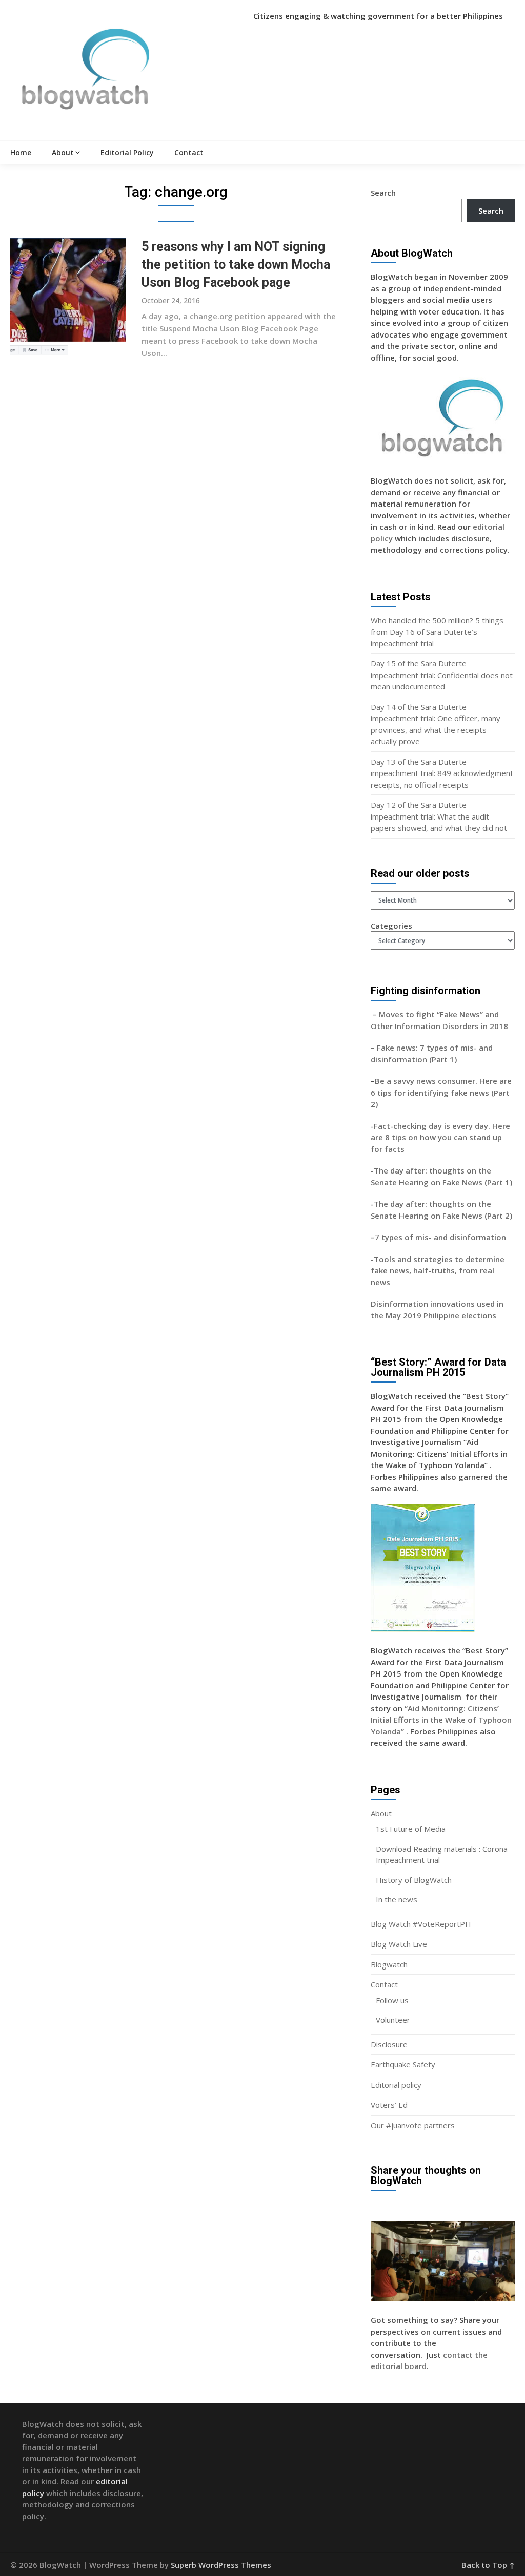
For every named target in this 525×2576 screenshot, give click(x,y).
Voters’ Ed (389, 2105)
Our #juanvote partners (413, 2125)
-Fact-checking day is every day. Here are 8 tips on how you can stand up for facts (440, 1137)
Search (383, 193)
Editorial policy (396, 2085)
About (63, 152)
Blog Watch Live (399, 1944)
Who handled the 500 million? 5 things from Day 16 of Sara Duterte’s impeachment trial (437, 632)
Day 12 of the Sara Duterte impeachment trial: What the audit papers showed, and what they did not (439, 816)
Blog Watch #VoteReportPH (421, 1924)
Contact (189, 152)
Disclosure (389, 2044)
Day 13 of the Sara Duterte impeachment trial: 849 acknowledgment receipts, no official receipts (442, 773)
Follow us (392, 2000)
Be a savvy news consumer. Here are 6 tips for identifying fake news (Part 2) (441, 1092)
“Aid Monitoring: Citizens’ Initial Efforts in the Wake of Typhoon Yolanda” (441, 1720)
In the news (397, 1899)
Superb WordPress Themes (221, 2565)
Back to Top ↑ (488, 2565)
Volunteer (393, 2020)
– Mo (381, 1014)
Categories (391, 926)
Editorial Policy (127, 152)
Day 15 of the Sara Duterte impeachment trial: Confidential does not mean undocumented (442, 675)
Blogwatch (389, 1964)
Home (21, 152)
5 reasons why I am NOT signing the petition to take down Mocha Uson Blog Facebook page (236, 265)
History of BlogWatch (414, 1880)
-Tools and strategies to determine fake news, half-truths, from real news (438, 1271)
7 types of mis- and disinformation (441, 1237)
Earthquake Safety (403, 2064)
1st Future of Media (411, 1829)
